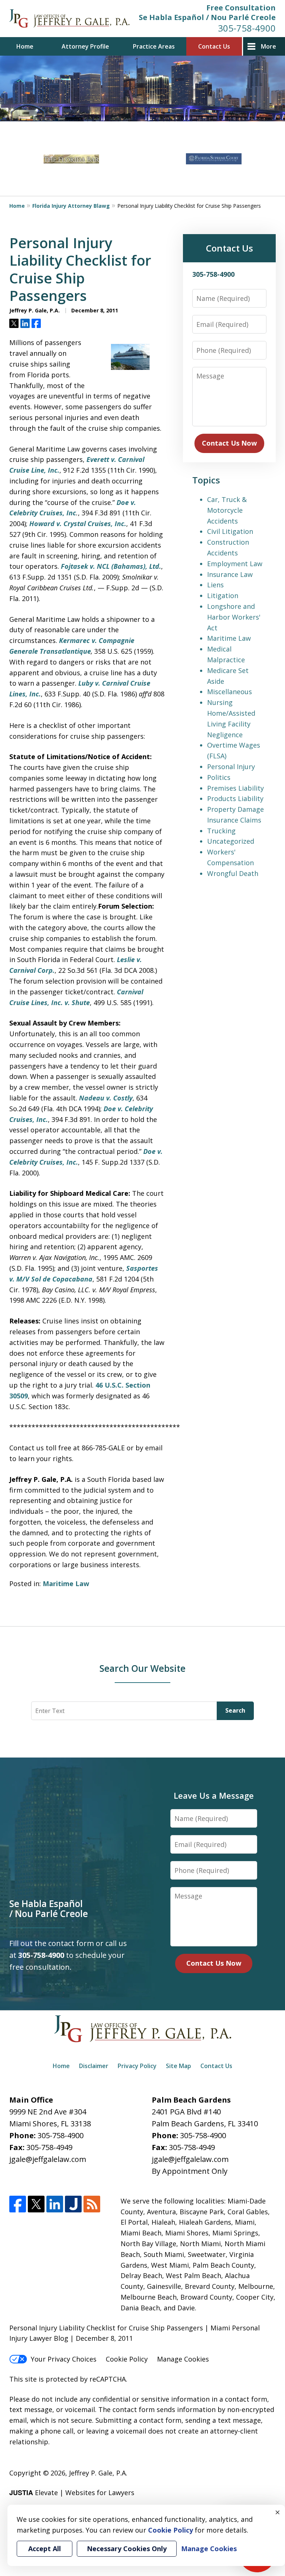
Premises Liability (235, 788)
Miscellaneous (230, 692)
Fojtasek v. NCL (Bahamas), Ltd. (111, 566)
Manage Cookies (183, 2359)
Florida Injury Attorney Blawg (71, 206)
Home (25, 46)
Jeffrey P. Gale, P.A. (98, 2473)
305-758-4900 (247, 28)
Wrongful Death (233, 873)
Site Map (178, 2066)
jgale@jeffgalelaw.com (48, 2159)
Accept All (45, 2549)
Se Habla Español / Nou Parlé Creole (207, 17)
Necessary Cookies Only (127, 2549)
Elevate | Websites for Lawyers (72, 2493)
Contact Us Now (229, 443)
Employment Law (235, 564)
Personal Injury (231, 767)
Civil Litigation (230, 531)
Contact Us (214, 46)
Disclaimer (94, 2066)
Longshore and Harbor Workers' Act (234, 617)
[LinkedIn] (55, 2204)
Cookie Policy (127, 2359)
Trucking (221, 831)
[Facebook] (18, 2204)
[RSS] (92, 2204)
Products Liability (235, 798)
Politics (219, 777)
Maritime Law (66, 1584)
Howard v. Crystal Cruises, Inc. (78, 524)
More (268, 46)
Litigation (223, 595)
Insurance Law (230, 574)
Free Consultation (241, 8)
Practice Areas (154, 46)
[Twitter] (36, 2204)
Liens (215, 585)
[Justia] (73, 2204)
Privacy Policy (137, 2066)
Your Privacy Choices (64, 2359)
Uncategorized (231, 841)
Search (235, 1710)
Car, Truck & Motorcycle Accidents (227, 510)
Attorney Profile (85, 46)
